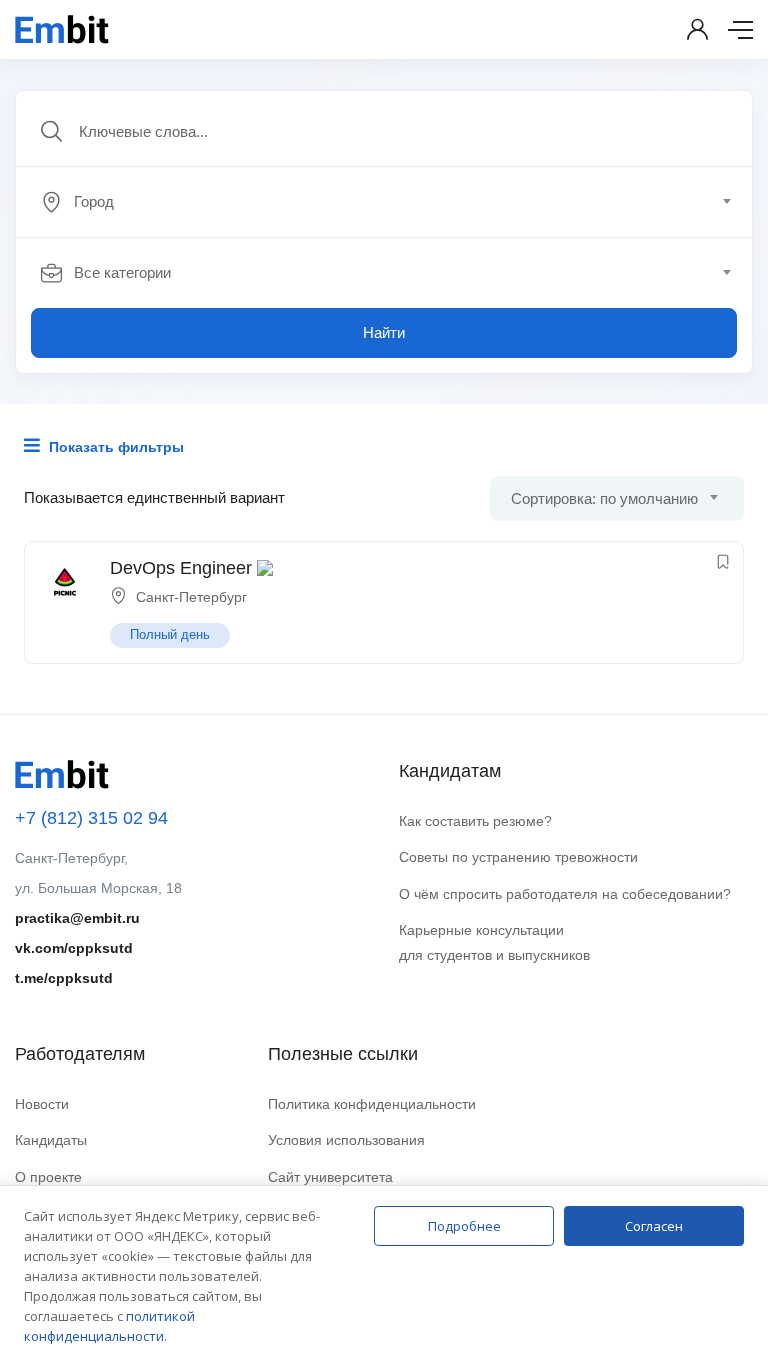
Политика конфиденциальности (372, 1104)
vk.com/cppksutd (74, 948)
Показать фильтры (114, 447)
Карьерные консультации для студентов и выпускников (494, 942)
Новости (42, 1104)
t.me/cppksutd (64, 978)
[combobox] (395, 202)
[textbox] (382, 202)
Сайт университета (330, 1177)
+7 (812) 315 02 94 (91, 818)
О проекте (48, 1177)
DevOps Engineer (181, 568)
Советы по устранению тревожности (518, 857)
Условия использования (346, 1140)
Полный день (170, 634)
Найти (384, 332)
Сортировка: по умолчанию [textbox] (604, 498)
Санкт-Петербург (191, 597)
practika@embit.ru (77, 918)
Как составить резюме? (475, 821)
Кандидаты (51, 1140)
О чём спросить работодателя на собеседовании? (565, 894)
